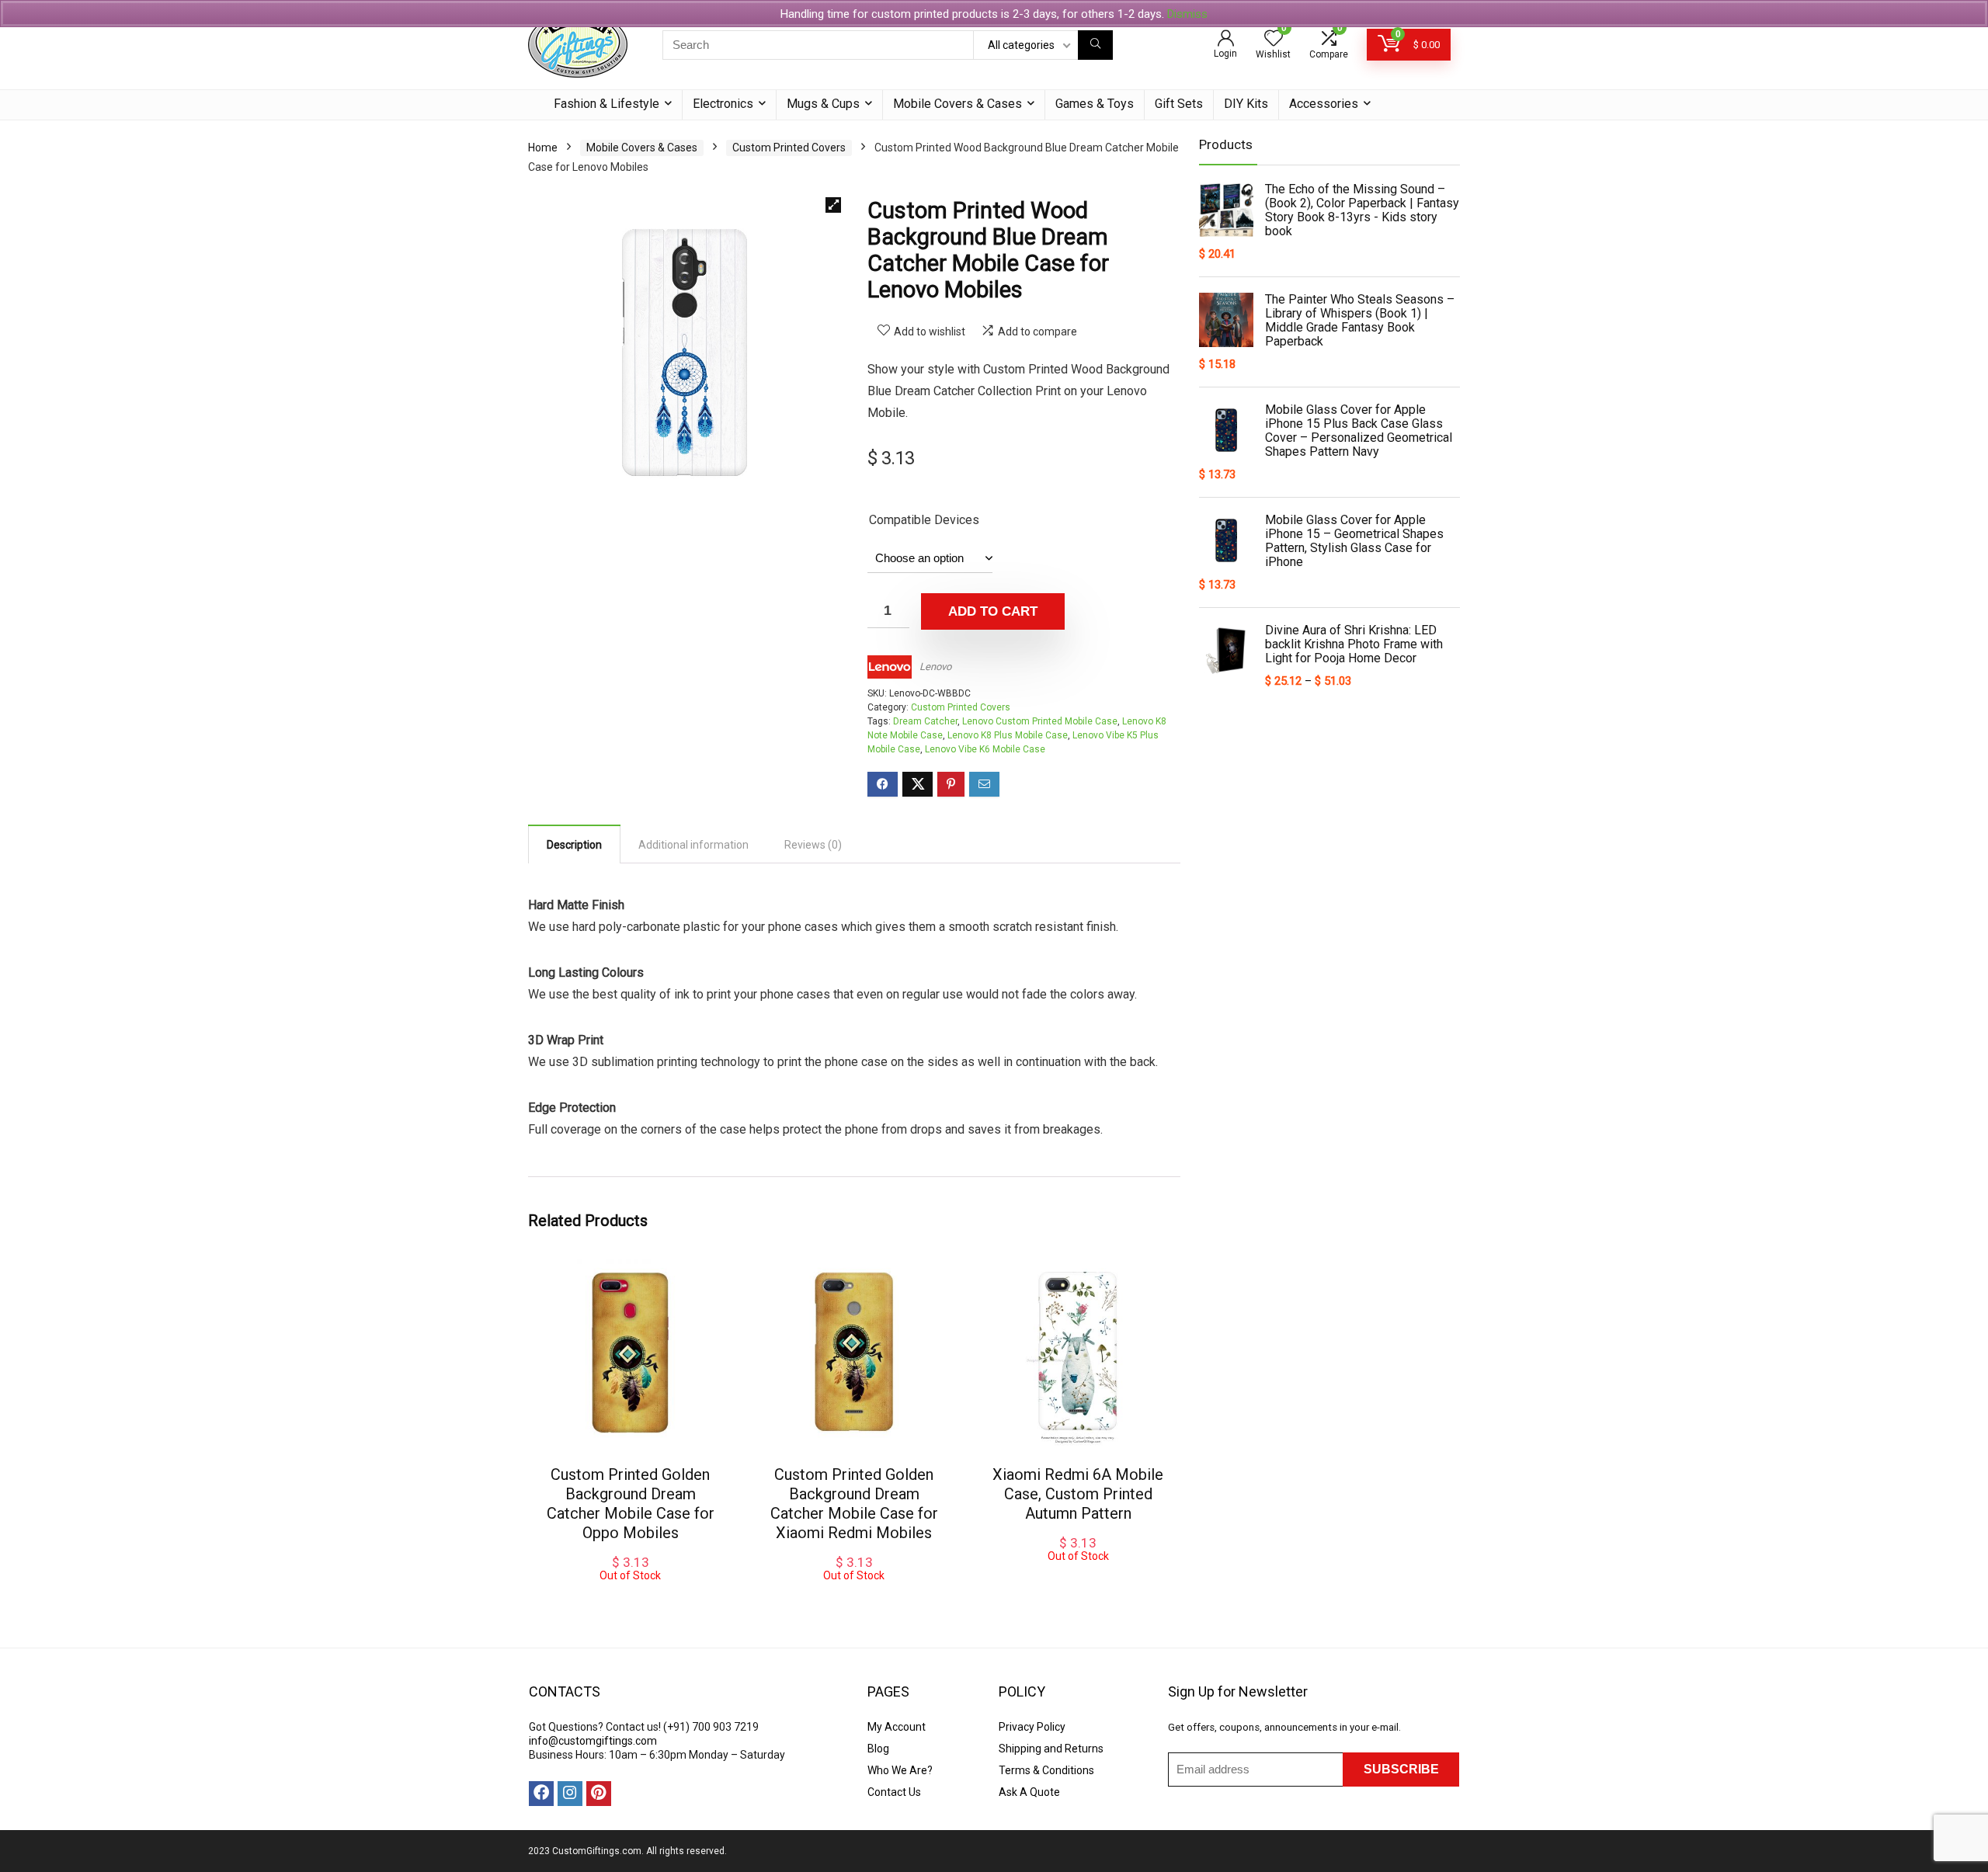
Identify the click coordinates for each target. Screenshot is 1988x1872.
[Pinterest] (599, 1794)
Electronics (723, 104)
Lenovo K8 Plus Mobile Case (1008, 735)
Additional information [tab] (693, 845)
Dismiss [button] (1187, 14)
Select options (631, 1597)
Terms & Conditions (1046, 1770)
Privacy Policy (1032, 1727)
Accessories (1324, 104)
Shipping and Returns (1051, 1749)
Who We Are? (900, 1770)
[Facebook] (541, 1794)
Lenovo (935, 667)
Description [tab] (574, 845)
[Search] (1095, 45)
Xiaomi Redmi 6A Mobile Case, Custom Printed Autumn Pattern (1078, 1494)
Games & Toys (1095, 104)
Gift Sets (1179, 104)
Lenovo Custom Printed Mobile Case (1040, 721)
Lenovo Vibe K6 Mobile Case (985, 749)
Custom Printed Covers (789, 148)
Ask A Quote (1029, 1792)
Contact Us (894, 1792)
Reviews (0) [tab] (813, 845)
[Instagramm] (570, 1794)
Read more (1078, 1577)
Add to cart (993, 611)
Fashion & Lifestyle (606, 104)
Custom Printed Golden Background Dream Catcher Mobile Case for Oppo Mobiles (631, 1504)
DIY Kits (1246, 104)
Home (543, 148)
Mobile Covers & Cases (958, 104)
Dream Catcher (925, 721)
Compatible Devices (924, 520)
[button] (833, 205)
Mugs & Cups (823, 104)
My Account (897, 1727)
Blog (878, 1749)
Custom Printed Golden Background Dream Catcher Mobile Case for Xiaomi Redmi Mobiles (854, 1504)
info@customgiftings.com (593, 1741)
